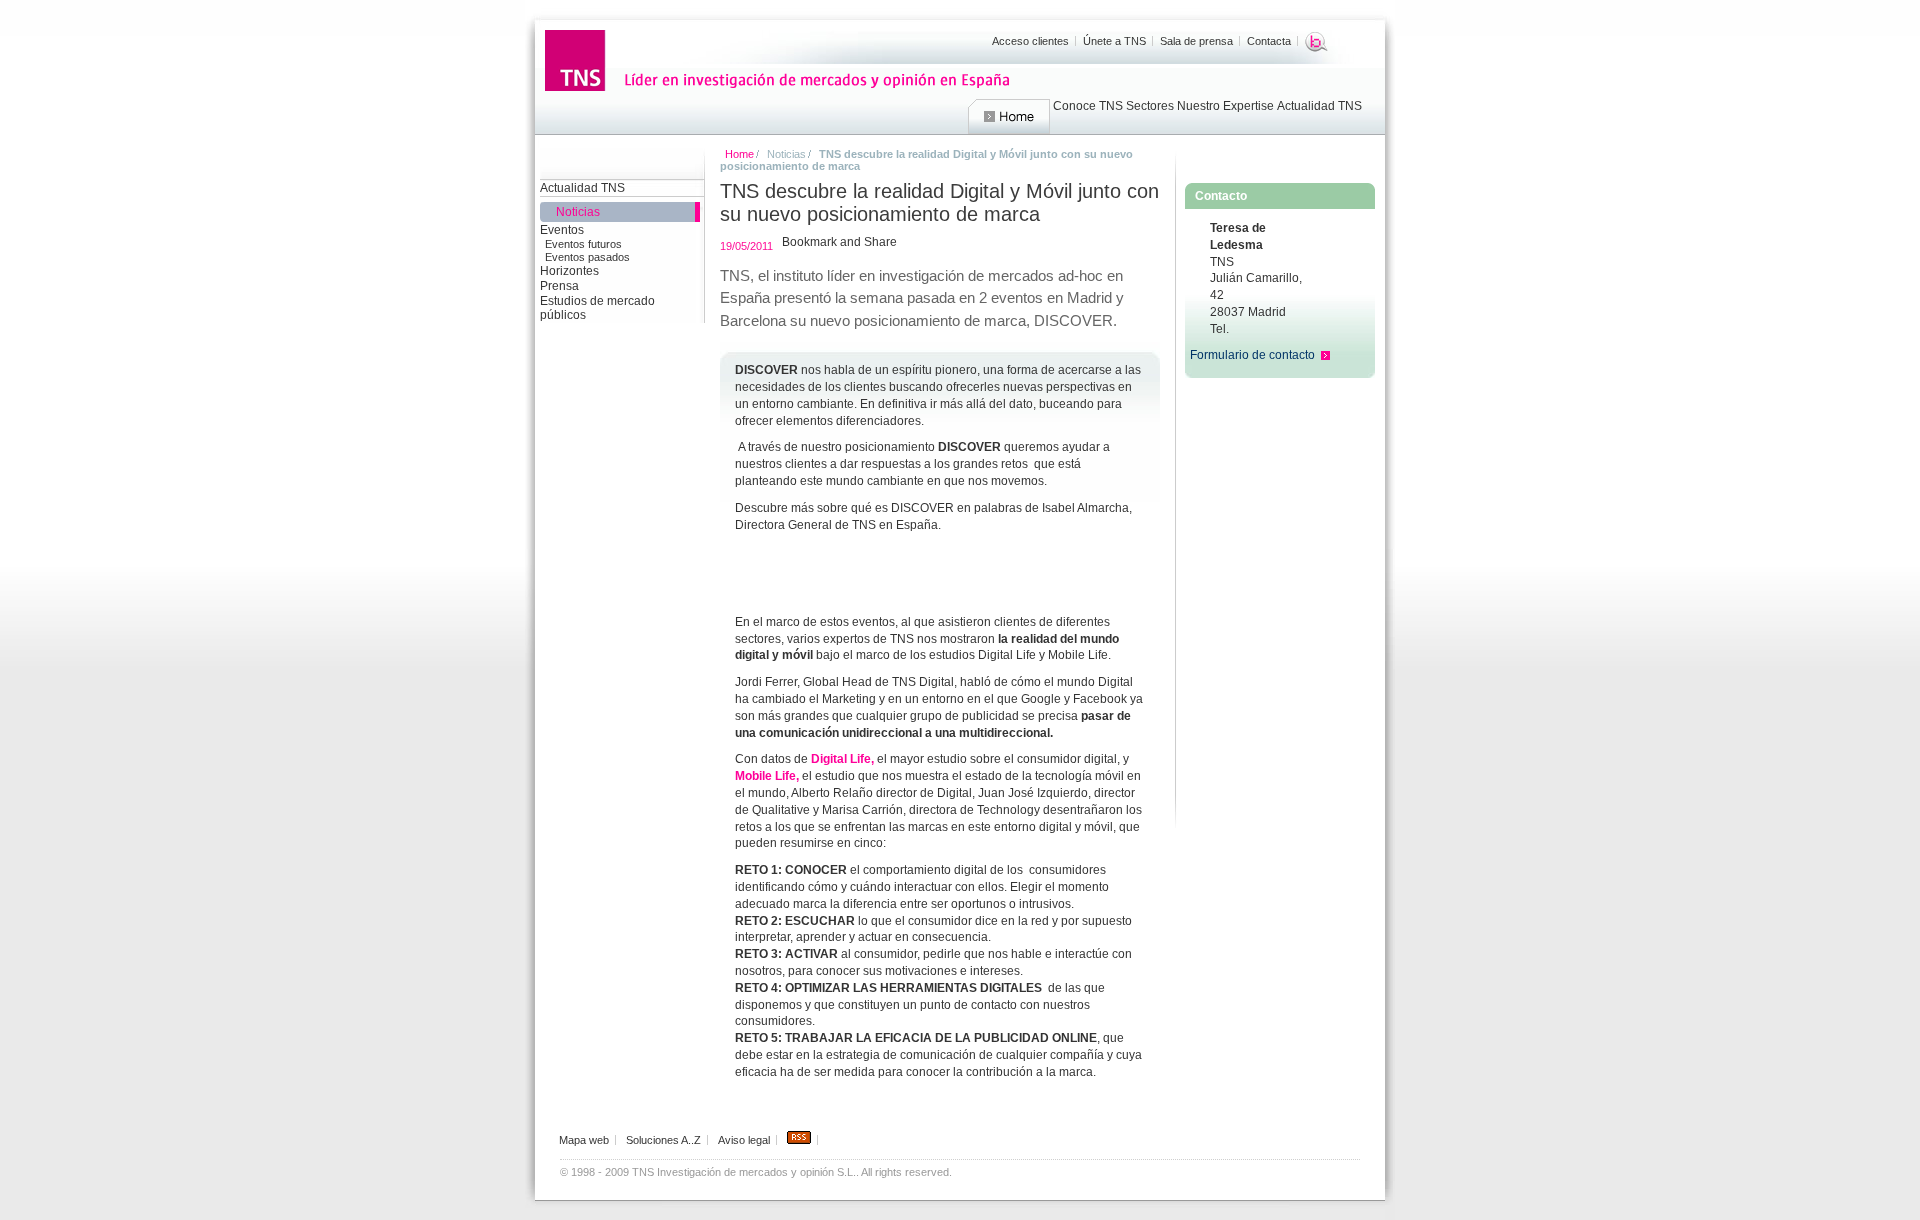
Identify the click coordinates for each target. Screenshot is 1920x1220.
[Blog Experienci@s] (1316, 42)
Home (1009, 117)
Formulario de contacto (1252, 355)
